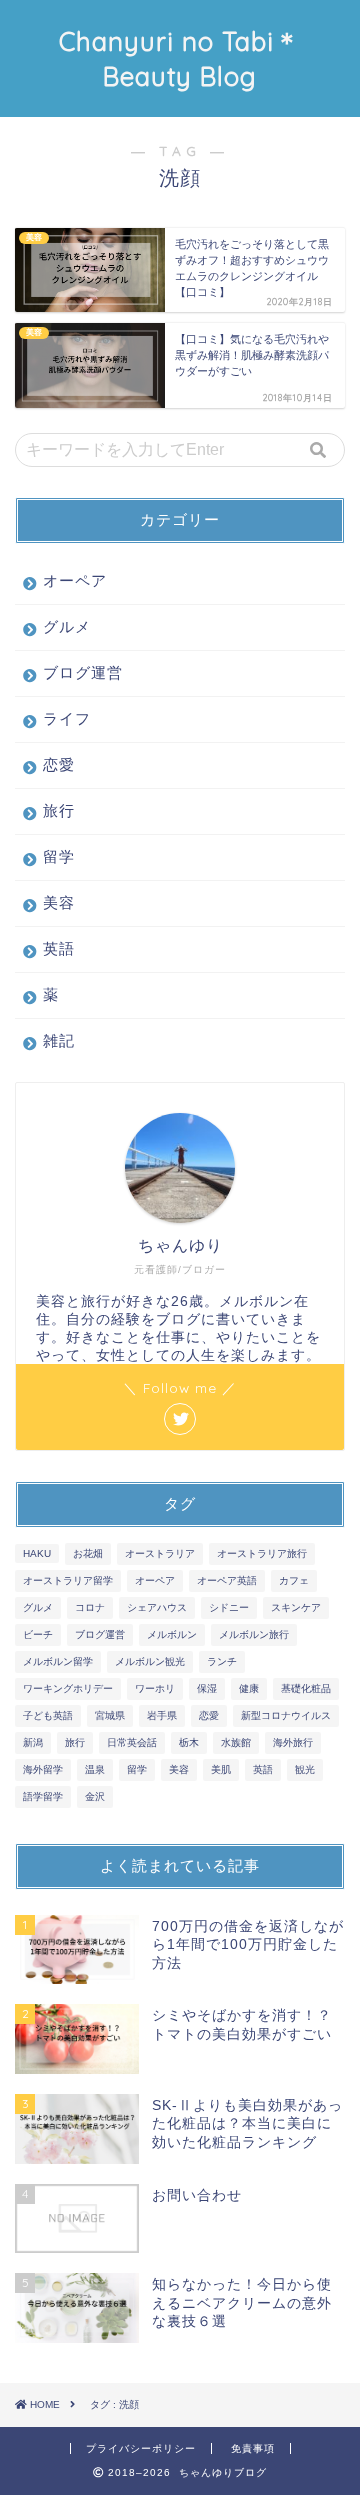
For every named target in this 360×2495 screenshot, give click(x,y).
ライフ (67, 718)
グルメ (67, 626)
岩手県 (162, 1715)
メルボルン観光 (150, 1661)
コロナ (90, 1607)
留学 (59, 856)
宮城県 (110, 1715)
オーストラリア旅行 (262, 1553)
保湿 (207, 1688)
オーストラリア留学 (68, 1580)
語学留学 (43, 1796)
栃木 (189, 1742)
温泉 (95, 1769)
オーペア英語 (227, 1580)
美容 (59, 902)
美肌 (221, 1769)
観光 (305, 1769)
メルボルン (172, 1634)
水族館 (236, 1742)
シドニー (229, 1607)
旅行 (59, 810)
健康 (249, 1688)
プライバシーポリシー (141, 2448)
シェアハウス (157, 1607)
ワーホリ (155, 1688)
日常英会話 (132, 1742)
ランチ (222, 1661)
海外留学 (43, 1769)
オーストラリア (160, 1553)
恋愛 (59, 764)
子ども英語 (48, 1715)
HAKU (37, 1553)
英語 (59, 948)
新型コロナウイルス (286, 1715)
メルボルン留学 (58, 1661)
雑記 (59, 1040)
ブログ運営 (83, 672)
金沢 (95, 1796)
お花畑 (88, 1553)
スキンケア (296, 1607)
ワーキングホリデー (68, 1688)
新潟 (33, 1742)
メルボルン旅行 (254, 1634)
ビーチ (38, 1634)
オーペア (75, 580)
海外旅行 (293, 1742)
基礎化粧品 (306, 1688)
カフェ (294, 1580)
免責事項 (253, 2448)
